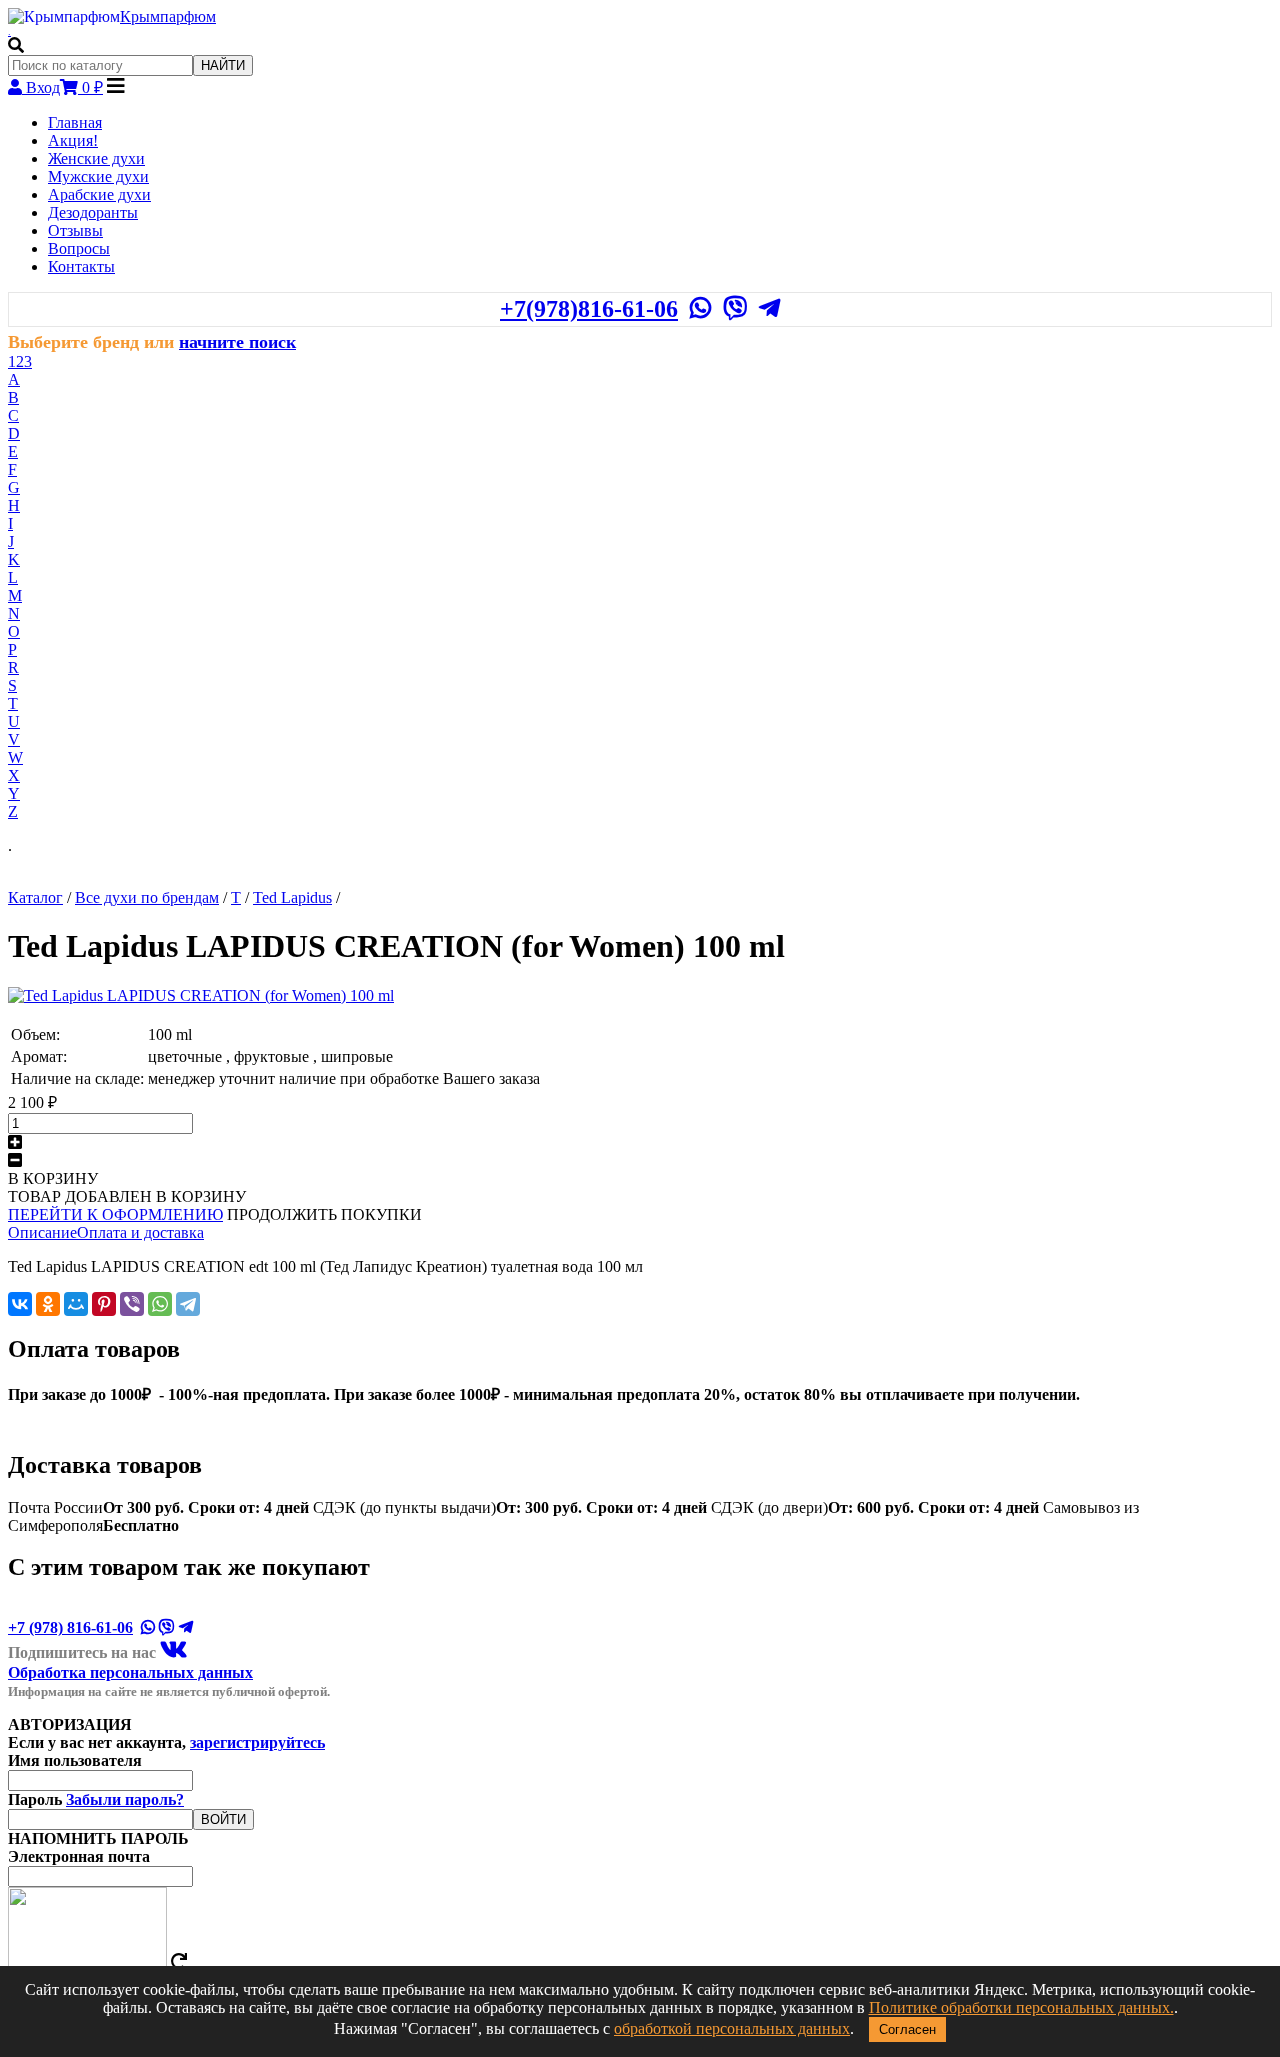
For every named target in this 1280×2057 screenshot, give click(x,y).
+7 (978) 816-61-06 (70, 1627)
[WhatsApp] (160, 1304)
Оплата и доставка (140, 1232)
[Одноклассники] (48, 1304)
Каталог (35, 897)
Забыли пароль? (125, 1799)
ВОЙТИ (223, 1819)
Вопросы (79, 248)
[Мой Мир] (76, 1304)
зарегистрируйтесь (257, 1742)
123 (20, 361)
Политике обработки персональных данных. (1021, 2007)
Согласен (907, 2029)
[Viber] (132, 1304)
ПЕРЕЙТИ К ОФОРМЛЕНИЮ (115, 1214)
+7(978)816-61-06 (589, 309)
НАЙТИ (223, 65)
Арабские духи (99, 194)
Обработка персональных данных (130, 1672)
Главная (75, 122)
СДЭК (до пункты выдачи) (510, 1507)
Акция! (73, 140)
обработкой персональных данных (732, 2028)
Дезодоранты (93, 212)
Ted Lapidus (292, 897)
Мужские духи (98, 176)
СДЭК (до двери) (875, 1507)
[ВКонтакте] (20, 1304)
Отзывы (75, 230)
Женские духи (96, 158)
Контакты (81, 266)
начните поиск (237, 342)
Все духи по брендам (147, 897)
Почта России (158, 1507)
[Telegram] (188, 1304)
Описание (42, 1232)
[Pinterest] (104, 1304)
